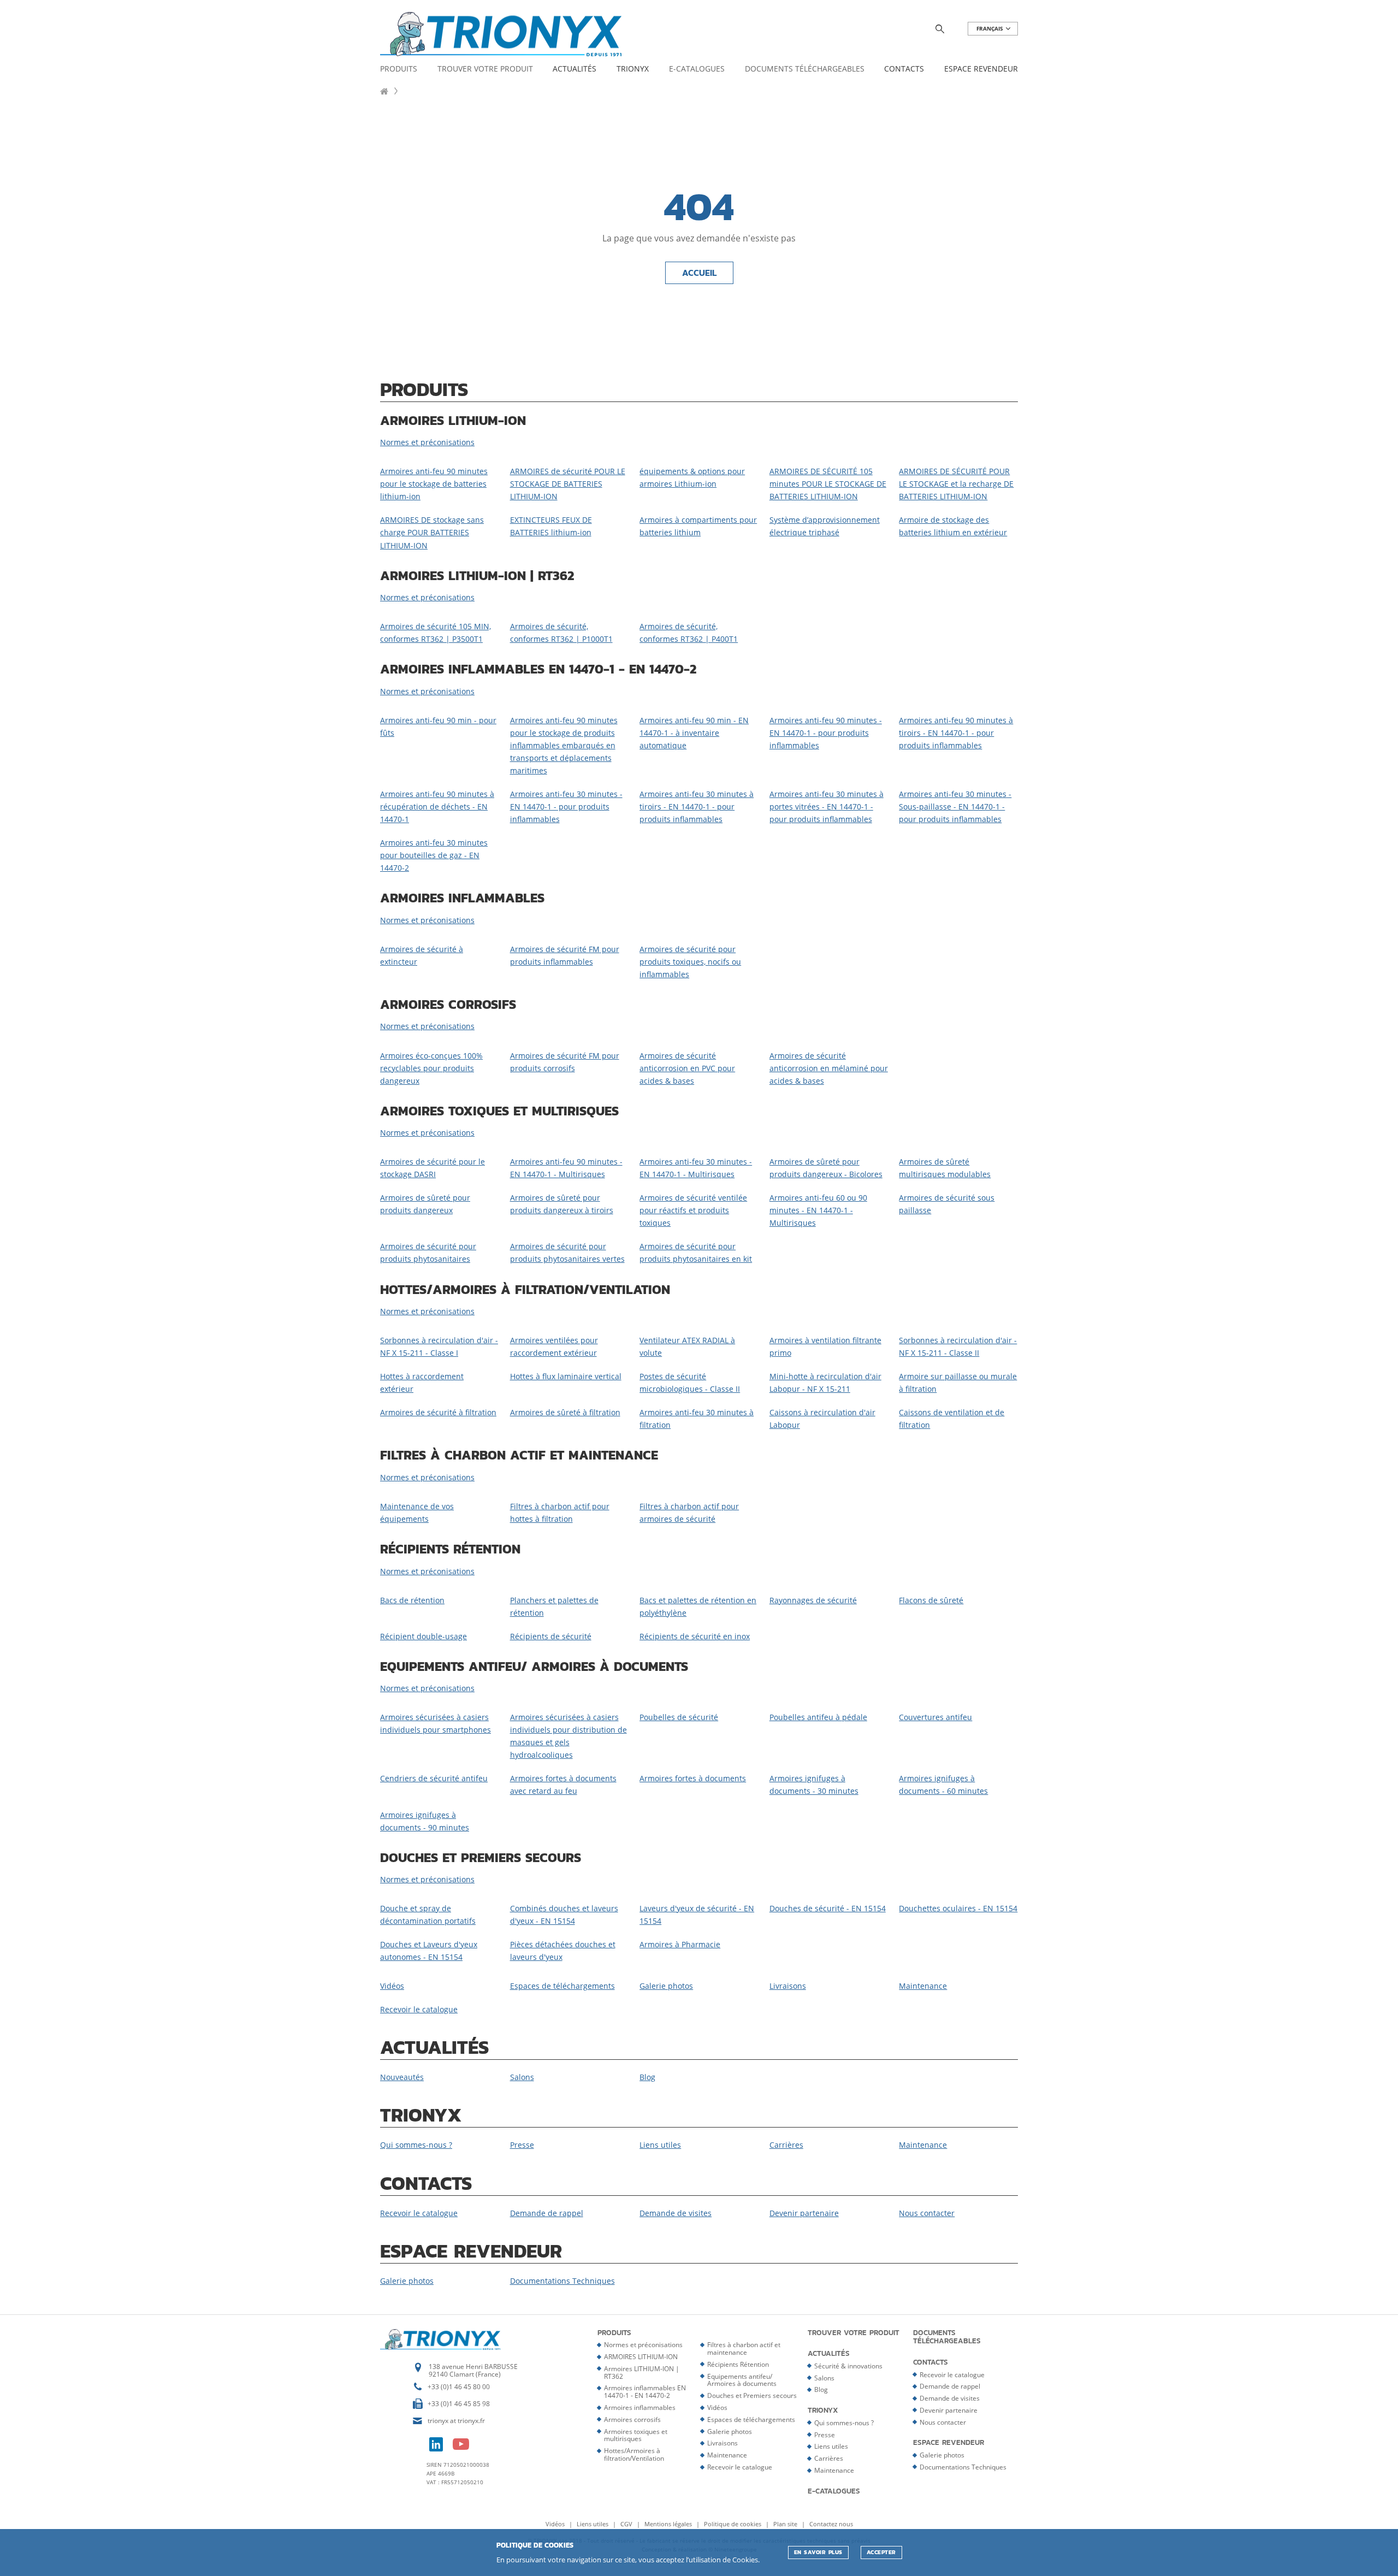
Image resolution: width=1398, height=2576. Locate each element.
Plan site (786, 2524)
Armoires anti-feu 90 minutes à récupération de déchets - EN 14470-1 (437, 807)
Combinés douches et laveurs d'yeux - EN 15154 (564, 1915)
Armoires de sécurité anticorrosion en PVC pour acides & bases (687, 1068)
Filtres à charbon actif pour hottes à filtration (560, 1512)
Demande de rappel (547, 2213)
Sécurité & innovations (848, 2366)
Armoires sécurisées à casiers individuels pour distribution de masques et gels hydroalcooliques (568, 1736)
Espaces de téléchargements (562, 1986)
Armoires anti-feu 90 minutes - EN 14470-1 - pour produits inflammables (826, 733)
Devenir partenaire (804, 2213)
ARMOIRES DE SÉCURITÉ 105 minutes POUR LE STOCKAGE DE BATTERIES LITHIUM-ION (828, 484)
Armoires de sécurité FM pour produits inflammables (565, 955)
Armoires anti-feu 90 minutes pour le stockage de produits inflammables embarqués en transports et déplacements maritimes (564, 745)
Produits (399, 69)
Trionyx (633, 69)
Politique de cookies (733, 2524)
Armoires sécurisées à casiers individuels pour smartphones (436, 1723)
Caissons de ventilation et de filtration (952, 1419)
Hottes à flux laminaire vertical (566, 1376)
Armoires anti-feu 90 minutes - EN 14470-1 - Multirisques (566, 1168)
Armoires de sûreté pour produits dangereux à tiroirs (562, 1204)
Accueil (699, 273)
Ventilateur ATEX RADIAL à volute (687, 1346)
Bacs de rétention (412, 1600)
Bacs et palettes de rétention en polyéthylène (698, 1606)
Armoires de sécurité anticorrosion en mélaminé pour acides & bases (829, 1068)
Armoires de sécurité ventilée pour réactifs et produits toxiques (693, 1210)
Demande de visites (676, 2213)
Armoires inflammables (640, 2407)
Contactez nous (831, 2524)
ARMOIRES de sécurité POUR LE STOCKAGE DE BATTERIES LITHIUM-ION (568, 484)
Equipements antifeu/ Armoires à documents (742, 2380)
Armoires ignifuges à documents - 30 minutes (814, 1785)
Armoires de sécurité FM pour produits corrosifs (565, 1062)
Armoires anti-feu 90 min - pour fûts (438, 726)
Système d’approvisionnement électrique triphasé (825, 526)
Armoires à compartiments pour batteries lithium (698, 526)
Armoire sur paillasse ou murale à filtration (958, 1382)
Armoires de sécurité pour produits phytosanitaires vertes (567, 1252)
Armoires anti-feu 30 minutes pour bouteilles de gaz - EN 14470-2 (434, 855)
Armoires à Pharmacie (680, 1944)
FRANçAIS (991, 29)
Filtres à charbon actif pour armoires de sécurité (689, 1512)
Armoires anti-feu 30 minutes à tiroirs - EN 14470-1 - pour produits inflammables (697, 807)
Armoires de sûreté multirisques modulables (945, 1168)
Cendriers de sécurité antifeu (434, 1778)
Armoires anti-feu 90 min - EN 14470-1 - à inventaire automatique (694, 733)
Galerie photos (666, 1986)
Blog (647, 2077)
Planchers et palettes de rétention (554, 1606)
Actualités (574, 69)
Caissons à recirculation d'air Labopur (822, 1419)
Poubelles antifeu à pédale (818, 1717)
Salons (522, 2077)
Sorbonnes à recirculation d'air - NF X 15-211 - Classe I (439, 1346)
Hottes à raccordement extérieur (422, 1382)
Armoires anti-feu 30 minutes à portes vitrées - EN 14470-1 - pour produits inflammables (827, 807)
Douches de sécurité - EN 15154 (828, 1908)
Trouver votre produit (485, 69)
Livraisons (788, 1986)
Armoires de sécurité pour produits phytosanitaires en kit (696, 1252)
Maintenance (923, 1986)
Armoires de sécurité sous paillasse (947, 1204)
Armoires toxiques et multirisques (636, 2435)
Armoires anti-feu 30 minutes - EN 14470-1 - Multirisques (696, 1168)
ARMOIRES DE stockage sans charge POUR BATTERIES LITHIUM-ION (432, 532)
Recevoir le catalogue (419, 2009)
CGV (627, 2524)
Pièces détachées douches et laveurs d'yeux (563, 1951)
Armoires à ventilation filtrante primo (825, 1346)
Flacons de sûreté (931, 1600)
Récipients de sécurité (551, 1636)
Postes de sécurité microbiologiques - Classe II (690, 1382)
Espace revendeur (981, 69)
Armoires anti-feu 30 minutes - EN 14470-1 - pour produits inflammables (566, 807)
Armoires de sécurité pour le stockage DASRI (433, 1168)
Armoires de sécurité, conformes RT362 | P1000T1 (561, 633)
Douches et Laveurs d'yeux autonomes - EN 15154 (429, 1951)
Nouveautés (402, 2077)
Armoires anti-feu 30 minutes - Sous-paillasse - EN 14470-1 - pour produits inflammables (955, 807)
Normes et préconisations (427, 442)
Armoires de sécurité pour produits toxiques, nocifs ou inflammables (690, 962)
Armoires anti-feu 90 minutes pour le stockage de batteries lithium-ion (434, 484)
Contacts (904, 69)
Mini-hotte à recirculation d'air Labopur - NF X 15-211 (825, 1382)
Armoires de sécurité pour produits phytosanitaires (428, 1252)
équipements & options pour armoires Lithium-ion (692, 477)
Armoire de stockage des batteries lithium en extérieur (953, 526)
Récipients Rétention (738, 2364)
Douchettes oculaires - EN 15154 (958, 1908)
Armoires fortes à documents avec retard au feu (563, 1785)
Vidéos (392, 1986)
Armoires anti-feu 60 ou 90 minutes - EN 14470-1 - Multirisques (818, 1210)
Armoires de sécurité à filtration (438, 1412)
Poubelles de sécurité (679, 1717)
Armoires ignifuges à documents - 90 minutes (425, 1821)
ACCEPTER (881, 2552)
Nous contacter (927, 2213)
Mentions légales (669, 2524)
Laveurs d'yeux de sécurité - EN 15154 (697, 1915)
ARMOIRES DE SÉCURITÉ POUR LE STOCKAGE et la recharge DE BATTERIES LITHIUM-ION (956, 484)
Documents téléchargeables (805, 69)
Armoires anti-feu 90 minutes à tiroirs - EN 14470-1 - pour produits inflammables (956, 733)
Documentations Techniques (562, 2281)
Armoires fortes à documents (693, 1778)
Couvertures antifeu (935, 1717)
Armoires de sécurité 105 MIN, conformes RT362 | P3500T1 (436, 633)
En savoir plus (818, 2552)
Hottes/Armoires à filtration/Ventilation (634, 2454)
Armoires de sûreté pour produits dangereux (425, 1204)
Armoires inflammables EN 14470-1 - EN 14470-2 (645, 2392)
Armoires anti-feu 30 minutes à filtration (697, 1419)
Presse (522, 2145)
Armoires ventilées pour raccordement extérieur (554, 1346)
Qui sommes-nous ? (416, 2145)
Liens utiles (660, 2145)
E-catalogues (697, 69)
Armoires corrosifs (632, 2420)
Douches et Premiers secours (752, 2395)
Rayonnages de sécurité (813, 1600)
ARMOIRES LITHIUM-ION (641, 2357)
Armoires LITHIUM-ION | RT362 (642, 2373)
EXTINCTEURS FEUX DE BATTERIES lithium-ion (551, 526)
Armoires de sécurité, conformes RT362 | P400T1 (689, 633)
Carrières (786, 2145)
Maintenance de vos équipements (417, 1512)
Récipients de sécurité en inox (695, 1636)
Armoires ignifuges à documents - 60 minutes (943, 1785)
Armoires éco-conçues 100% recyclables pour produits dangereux (431, 1068)
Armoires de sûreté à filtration (565, 1412)
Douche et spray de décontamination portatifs (428, 1915)
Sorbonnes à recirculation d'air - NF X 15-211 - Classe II (958, 1346)
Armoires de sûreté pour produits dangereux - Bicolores (826, 1168)
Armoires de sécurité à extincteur (422, 955)
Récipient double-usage (423, 1636)
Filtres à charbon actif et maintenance (744, 2348)
